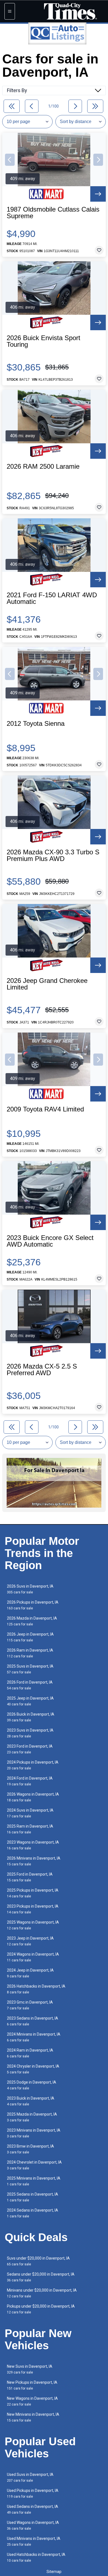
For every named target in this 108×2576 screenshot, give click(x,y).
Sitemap (54, 2572)
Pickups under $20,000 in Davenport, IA (41, 2309)
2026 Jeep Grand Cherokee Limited (47, 984)
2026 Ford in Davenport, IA (30, 1685)
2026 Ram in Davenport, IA (30, 1653)
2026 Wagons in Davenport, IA (33, 1797)
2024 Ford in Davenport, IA (30, 1781)
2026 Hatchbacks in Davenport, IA (36, 1989)
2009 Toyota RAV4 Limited (45, 1109)
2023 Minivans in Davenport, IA (34, 2133)
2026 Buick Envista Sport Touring (43, 341)
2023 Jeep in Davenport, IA (30, 1941)
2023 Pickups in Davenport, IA (33, 1909)
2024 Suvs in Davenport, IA (30, 1813)
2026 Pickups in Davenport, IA (33, 1605)
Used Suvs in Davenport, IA (30, 2477)
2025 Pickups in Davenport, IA (33, 1893)
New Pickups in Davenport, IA (32, 2385)
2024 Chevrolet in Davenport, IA (34, 2165)
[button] (10, 160)
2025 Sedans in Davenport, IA (33, 2197)
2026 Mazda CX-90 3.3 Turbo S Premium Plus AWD (53, 855)
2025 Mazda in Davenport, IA (32, 2117)
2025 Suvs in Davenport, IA (30, 1669)
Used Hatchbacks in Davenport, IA (36, 2557)
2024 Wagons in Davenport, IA (33, 1957)
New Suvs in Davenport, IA (30, 2369)
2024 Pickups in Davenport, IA (33, 1765)
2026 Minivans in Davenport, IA (34, 1861)
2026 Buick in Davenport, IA (31, 1717)
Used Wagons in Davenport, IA (33, 2525)
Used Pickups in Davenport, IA (33, 2493)
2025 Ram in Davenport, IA (30, 1829)
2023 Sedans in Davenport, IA (33, 2021)
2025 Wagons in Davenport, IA (33, 1925)
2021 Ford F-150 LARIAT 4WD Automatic (52, 598)
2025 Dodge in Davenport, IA (32, 2085)
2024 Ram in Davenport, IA (30, 2053)
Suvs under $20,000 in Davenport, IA (38, 2261)
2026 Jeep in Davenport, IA (30, 1637)
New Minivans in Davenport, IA (33, 2417)
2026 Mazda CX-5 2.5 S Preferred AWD (42, 1370)
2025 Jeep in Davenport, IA (30, 1701)
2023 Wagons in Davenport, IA (33, 1845)
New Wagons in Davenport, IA (32, 2401)
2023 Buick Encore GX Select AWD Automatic (50, 1241)
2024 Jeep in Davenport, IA (30, 1973)
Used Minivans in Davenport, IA (34, 2541)
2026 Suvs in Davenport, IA (30, 1589)
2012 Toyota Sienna (36, 724)
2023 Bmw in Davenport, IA (30, 2149)
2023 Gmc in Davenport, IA (30, 2005)
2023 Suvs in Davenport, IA (30, 1733)
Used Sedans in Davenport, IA (33, 2509)
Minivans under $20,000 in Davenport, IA (42, 2293)
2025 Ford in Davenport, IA (30, 1877)
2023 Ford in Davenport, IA (30, 1749)
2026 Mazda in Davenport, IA (32, 1621)
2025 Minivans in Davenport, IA (34, 2181)
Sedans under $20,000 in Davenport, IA (41, 2277)
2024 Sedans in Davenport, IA (33, 2213)
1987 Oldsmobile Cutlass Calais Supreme (53, 213)
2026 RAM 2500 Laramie (43, 466)
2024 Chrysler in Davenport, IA (33, 2069)
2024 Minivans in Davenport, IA (34, 2037)
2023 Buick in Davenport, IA (31, 2101)
